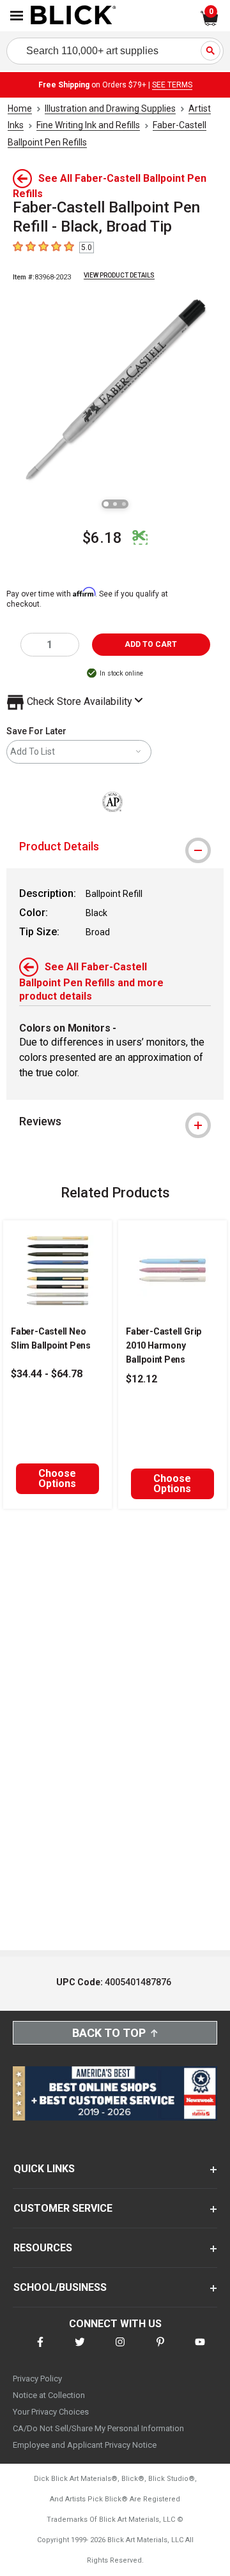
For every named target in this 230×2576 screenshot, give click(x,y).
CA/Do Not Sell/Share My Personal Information (98, 2428)
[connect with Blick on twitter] (80, 2350)
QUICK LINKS (44, 2169)
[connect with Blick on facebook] (40, 2350)
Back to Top (109, 2033)
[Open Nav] (17, 16)
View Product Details (119, 275)
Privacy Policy (37, 2379)
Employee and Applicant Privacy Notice (85, 2445)
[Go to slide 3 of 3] (124, 504)
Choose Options (57, 1478)
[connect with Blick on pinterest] (160, 2350)
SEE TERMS (172, 85)
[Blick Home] (73, 16)
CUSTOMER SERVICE (63, 2208)
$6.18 (102, 538)
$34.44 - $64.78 (47, 1374)
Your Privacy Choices (51, 2412)
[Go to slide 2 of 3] (115, 504)
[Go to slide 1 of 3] (106, 504)
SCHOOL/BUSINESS (60, 2287)
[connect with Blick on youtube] (200, 2350)
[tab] (115, 847)
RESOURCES (43, 2248)
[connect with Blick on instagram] (120, 2350)
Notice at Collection (49, 2395)
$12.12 (142, 1379)
